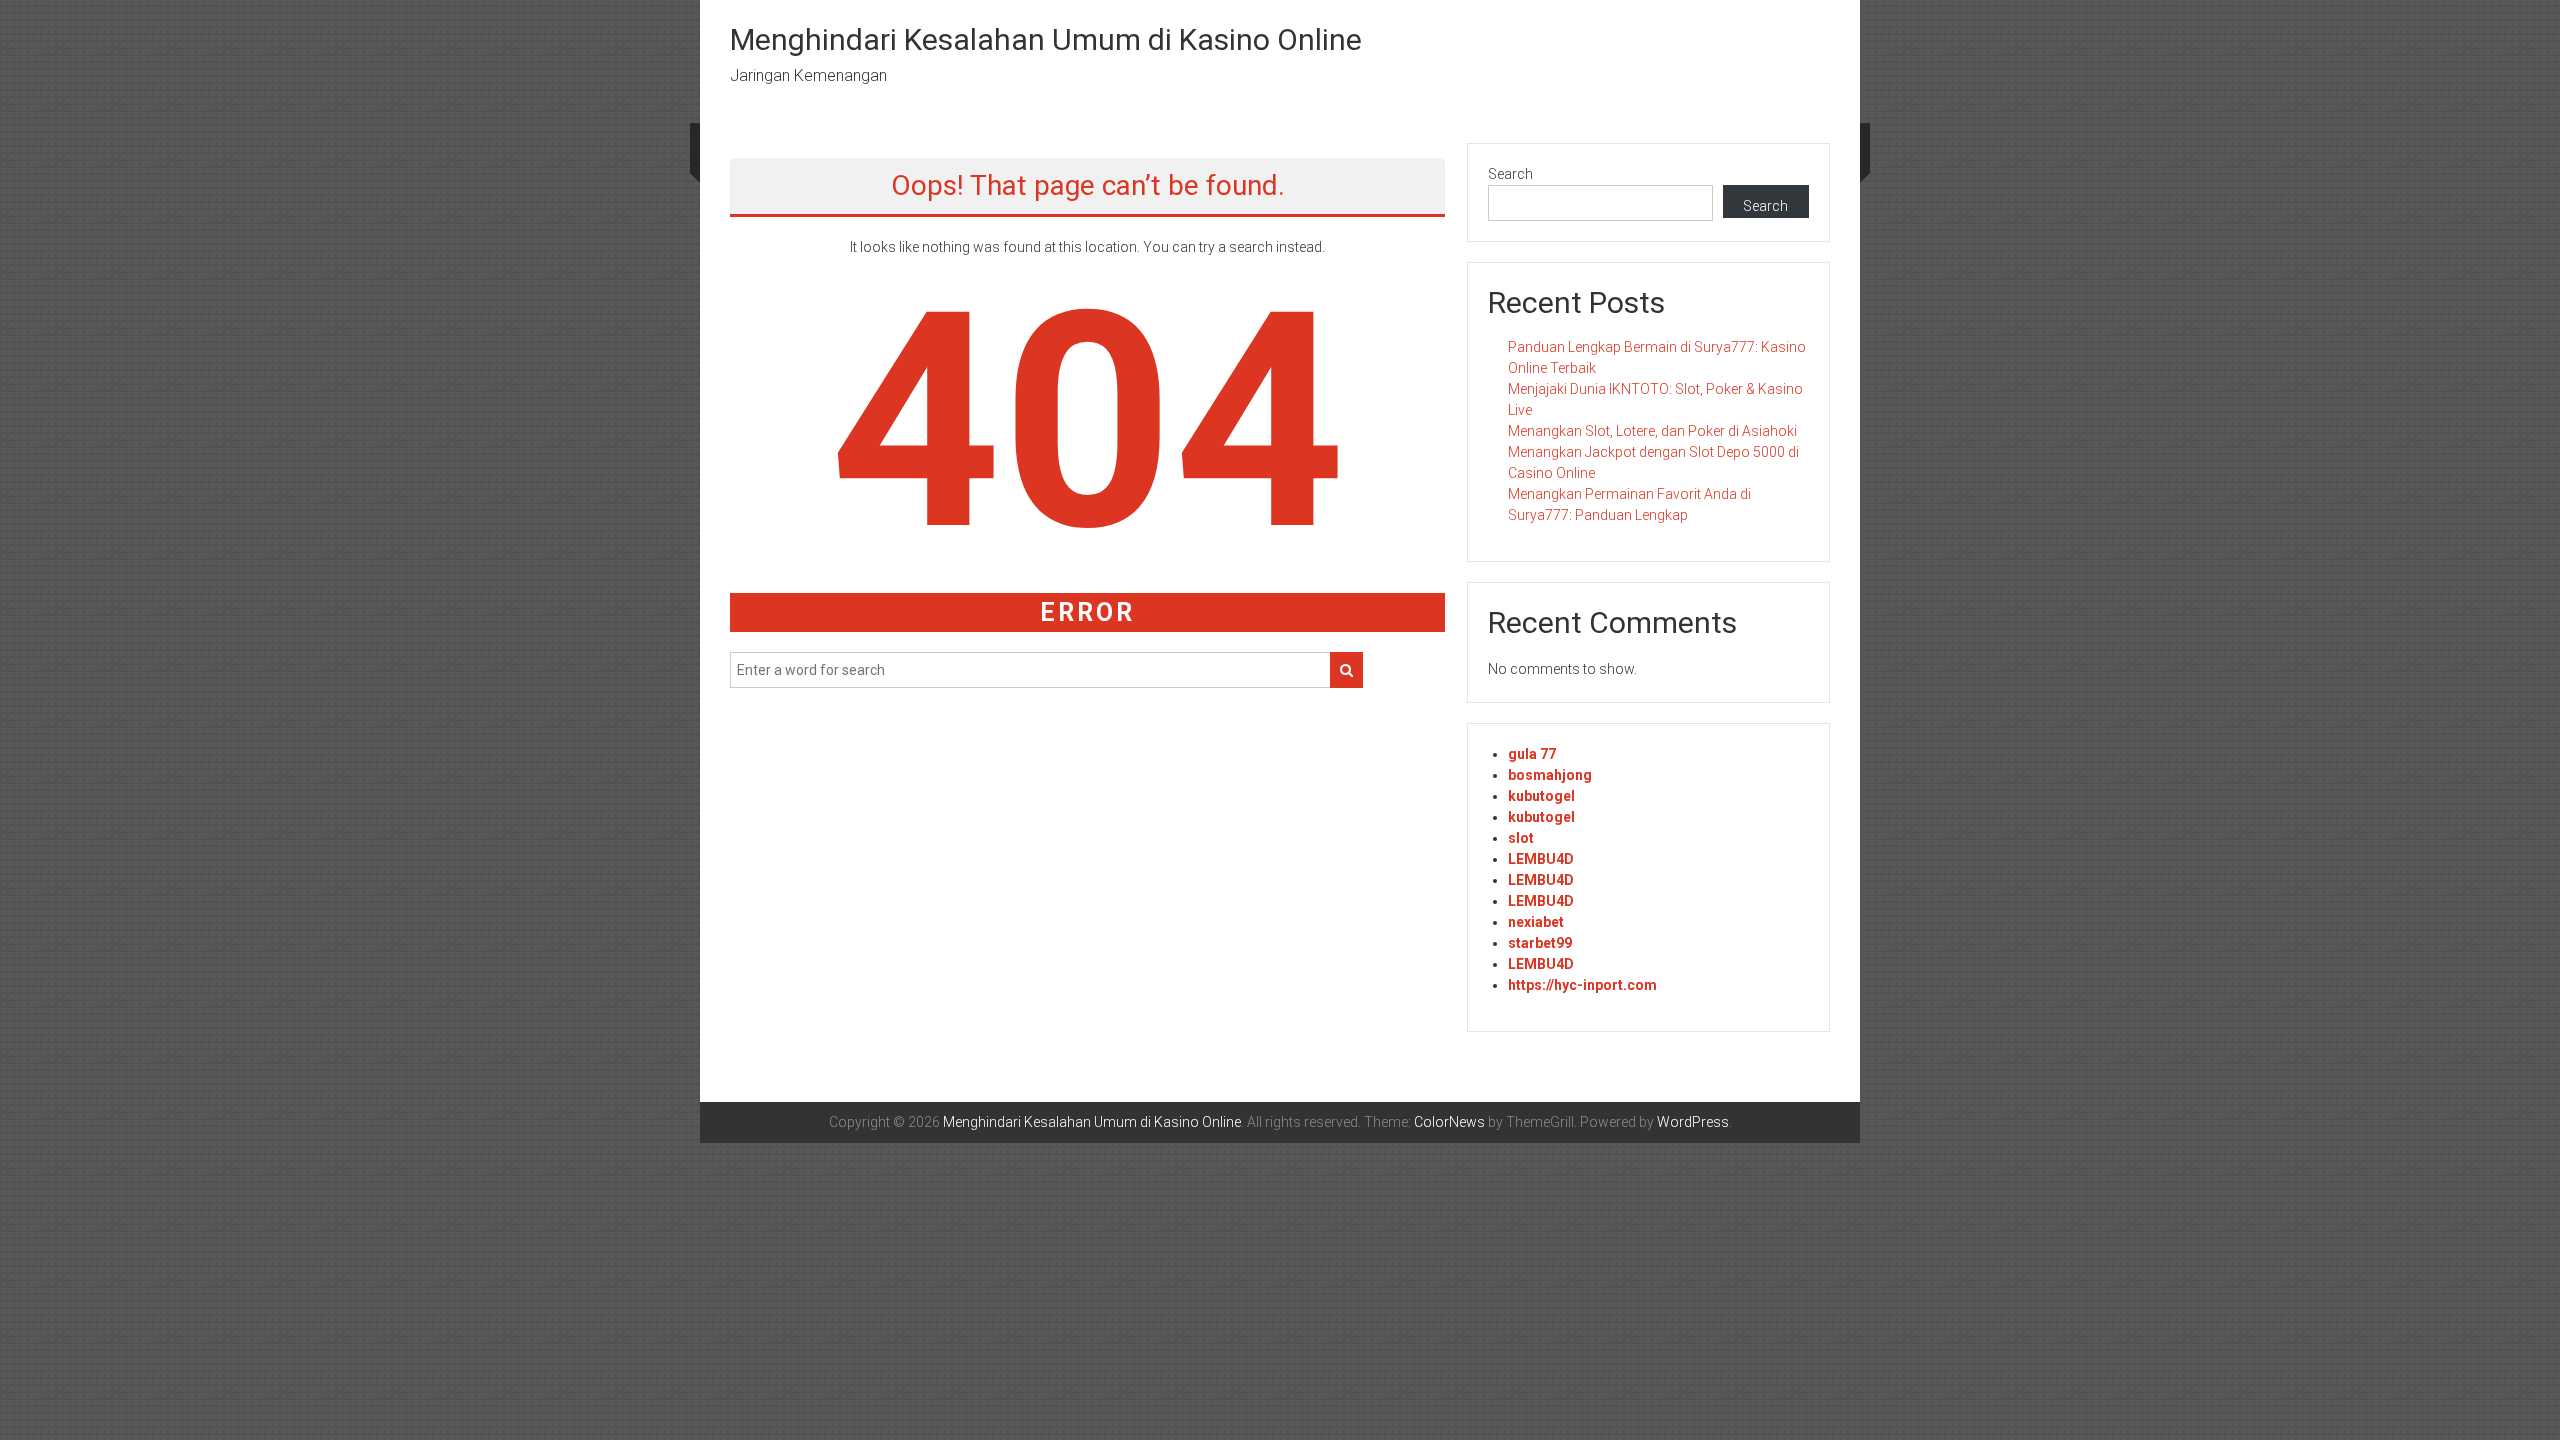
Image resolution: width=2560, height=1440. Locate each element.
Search (1510, 174)
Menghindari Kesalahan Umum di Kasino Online (1046, 39)
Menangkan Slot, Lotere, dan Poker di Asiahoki (1652, 431)
